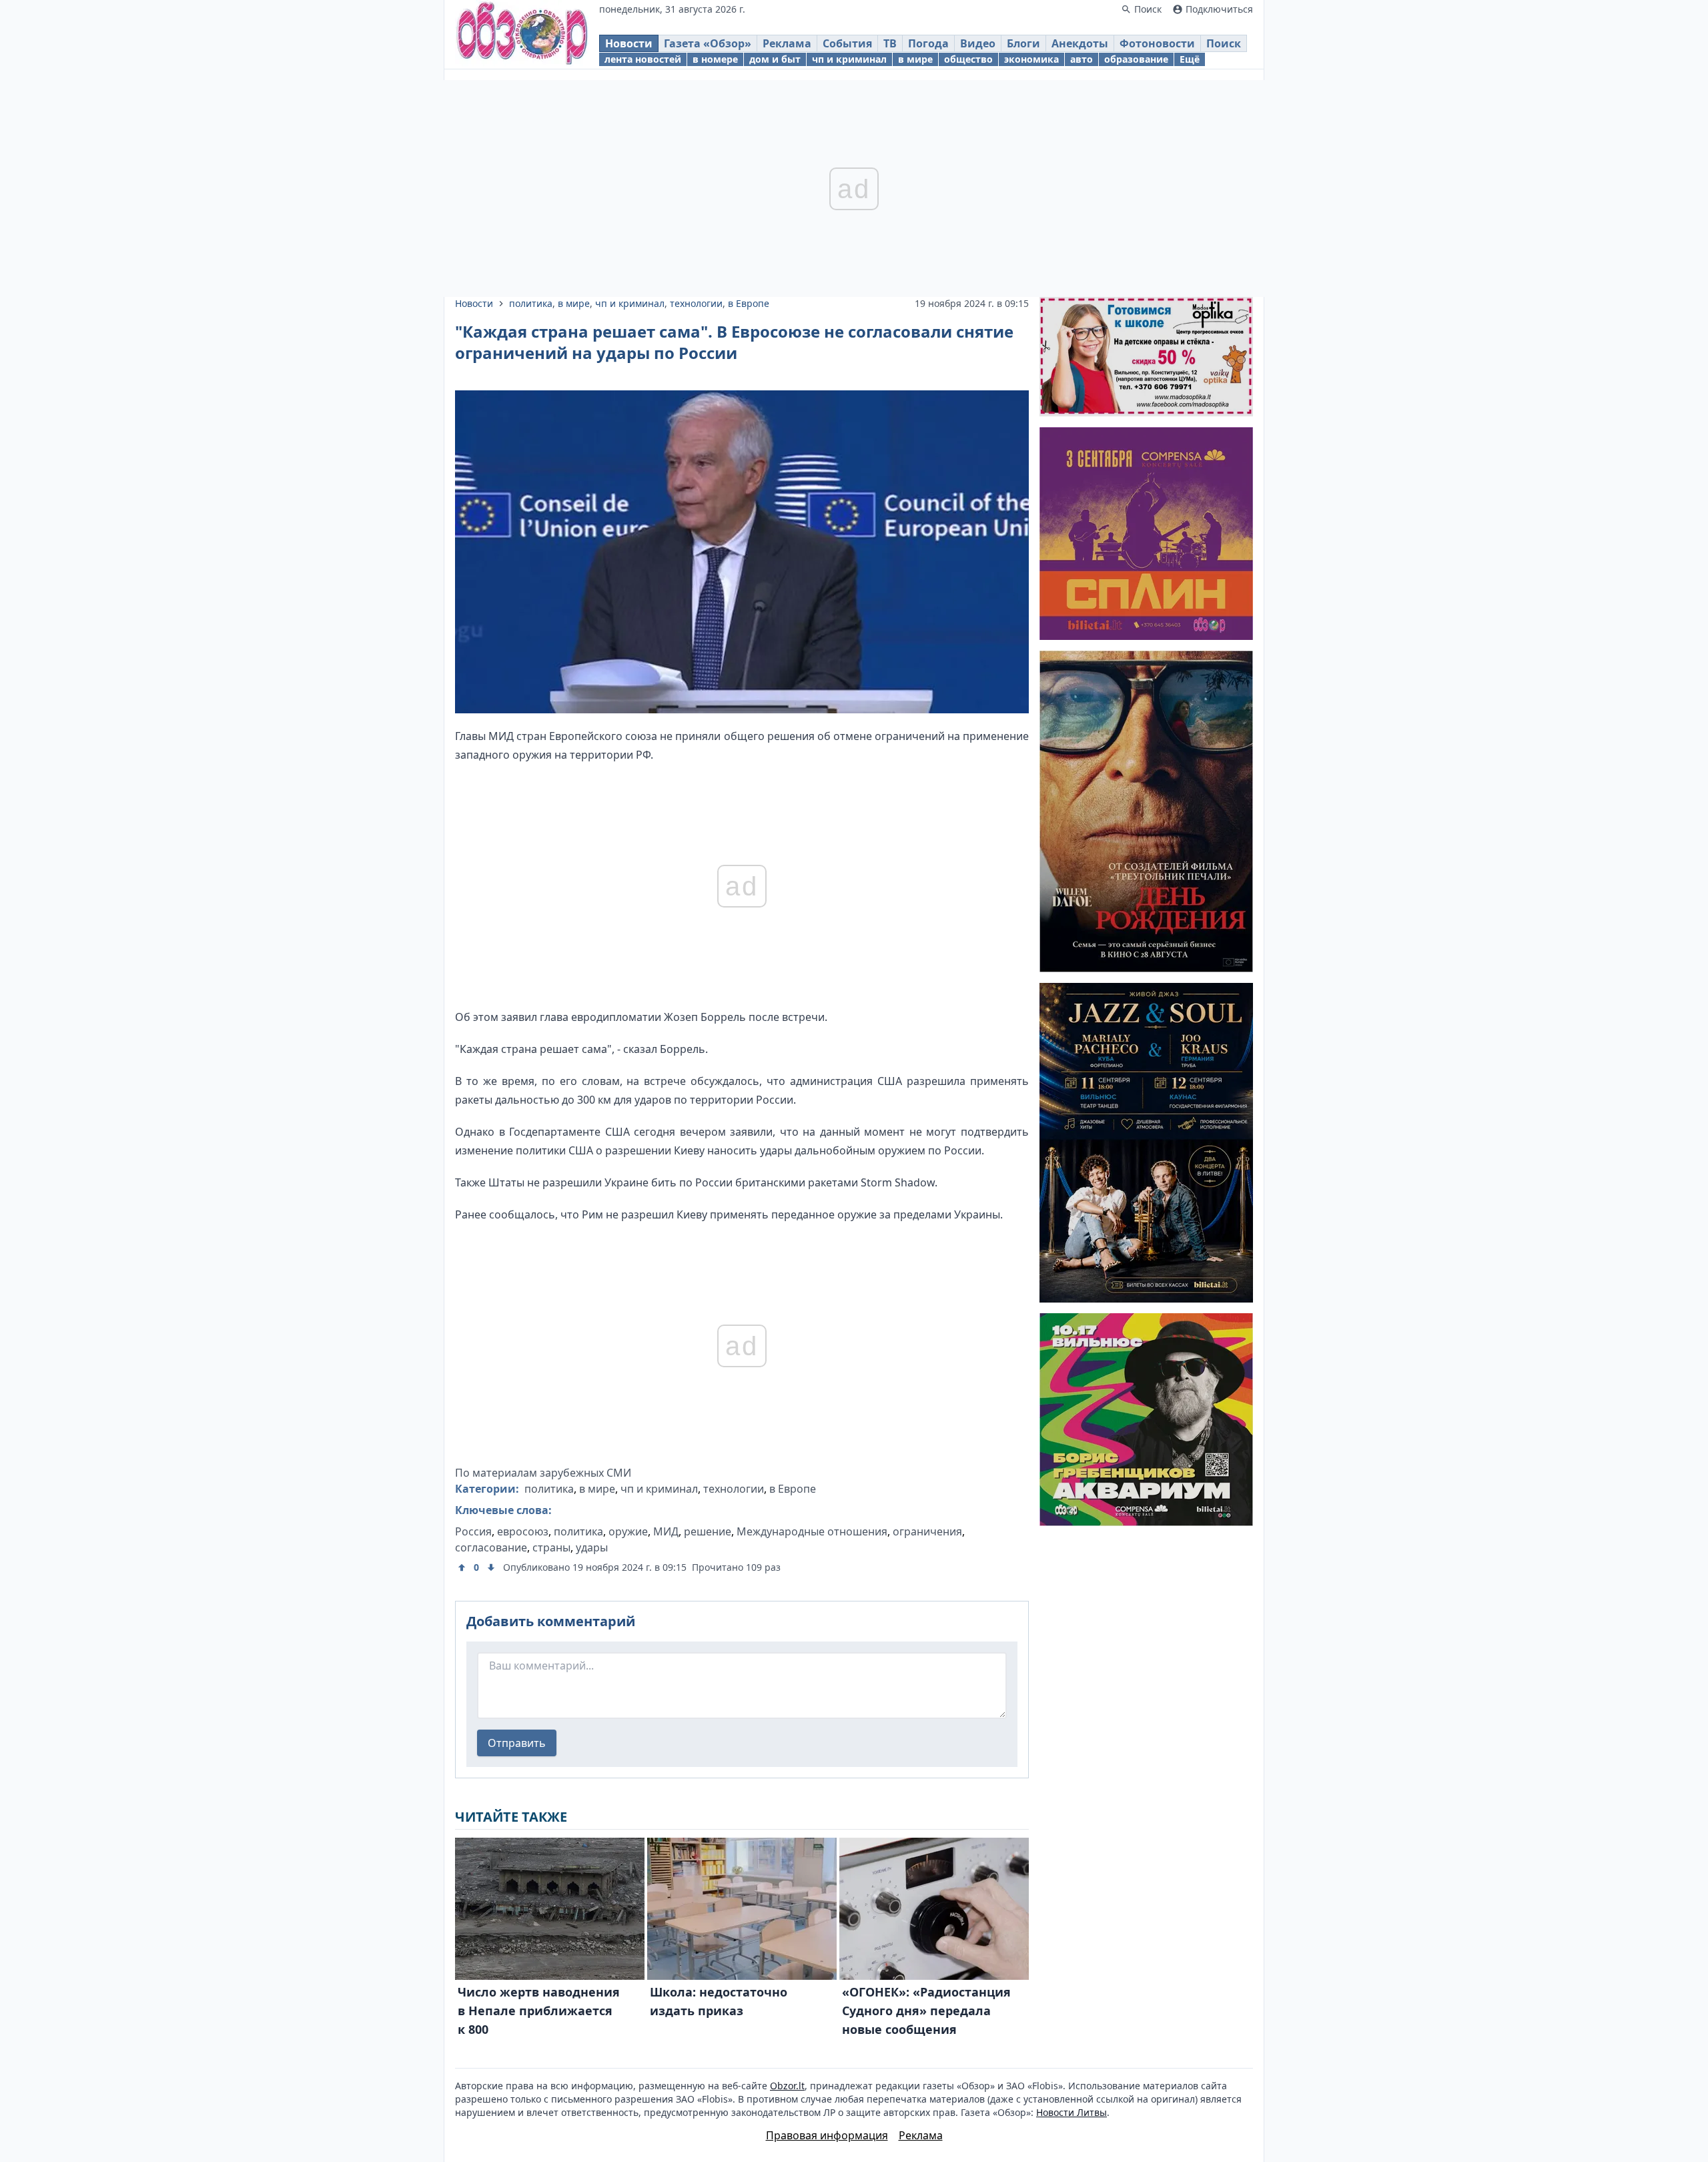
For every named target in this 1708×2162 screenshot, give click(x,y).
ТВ (890, 43)
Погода (928, 43)
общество (968, 59)
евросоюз (523, 1531)
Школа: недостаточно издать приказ (719, 2001)
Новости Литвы (1072, 2112)
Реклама (787, 43)
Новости (629, 43)
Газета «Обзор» (708, 43)
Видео (978, 43)
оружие (628, 1531)
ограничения (927, 1531)
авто (1082, 59)
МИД (666, 1531)
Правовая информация (827, 2135)
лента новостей (643, 59)
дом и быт (775, 59)
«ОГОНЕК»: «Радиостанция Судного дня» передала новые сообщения (926, 2011)
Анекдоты (1080, 43)
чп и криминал (849, 59)
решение (708, 1531)
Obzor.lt (787, 2086)
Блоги (1023, 43)
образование (1136, 59)
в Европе (749, 303)
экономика (1031, 59)
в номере (715, 59)
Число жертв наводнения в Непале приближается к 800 (539, 2011)
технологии (696, 303)
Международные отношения (812, 1531)
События (847, 43)
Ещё (1190, 59)
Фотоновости (1157, 43)
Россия (473, 1531)
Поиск (1224, 43)
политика (531, 303)
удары (592, 1547)
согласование (491, 1547)
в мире (915, 59)
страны (551, 1547)
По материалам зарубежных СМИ (543, 1473)
